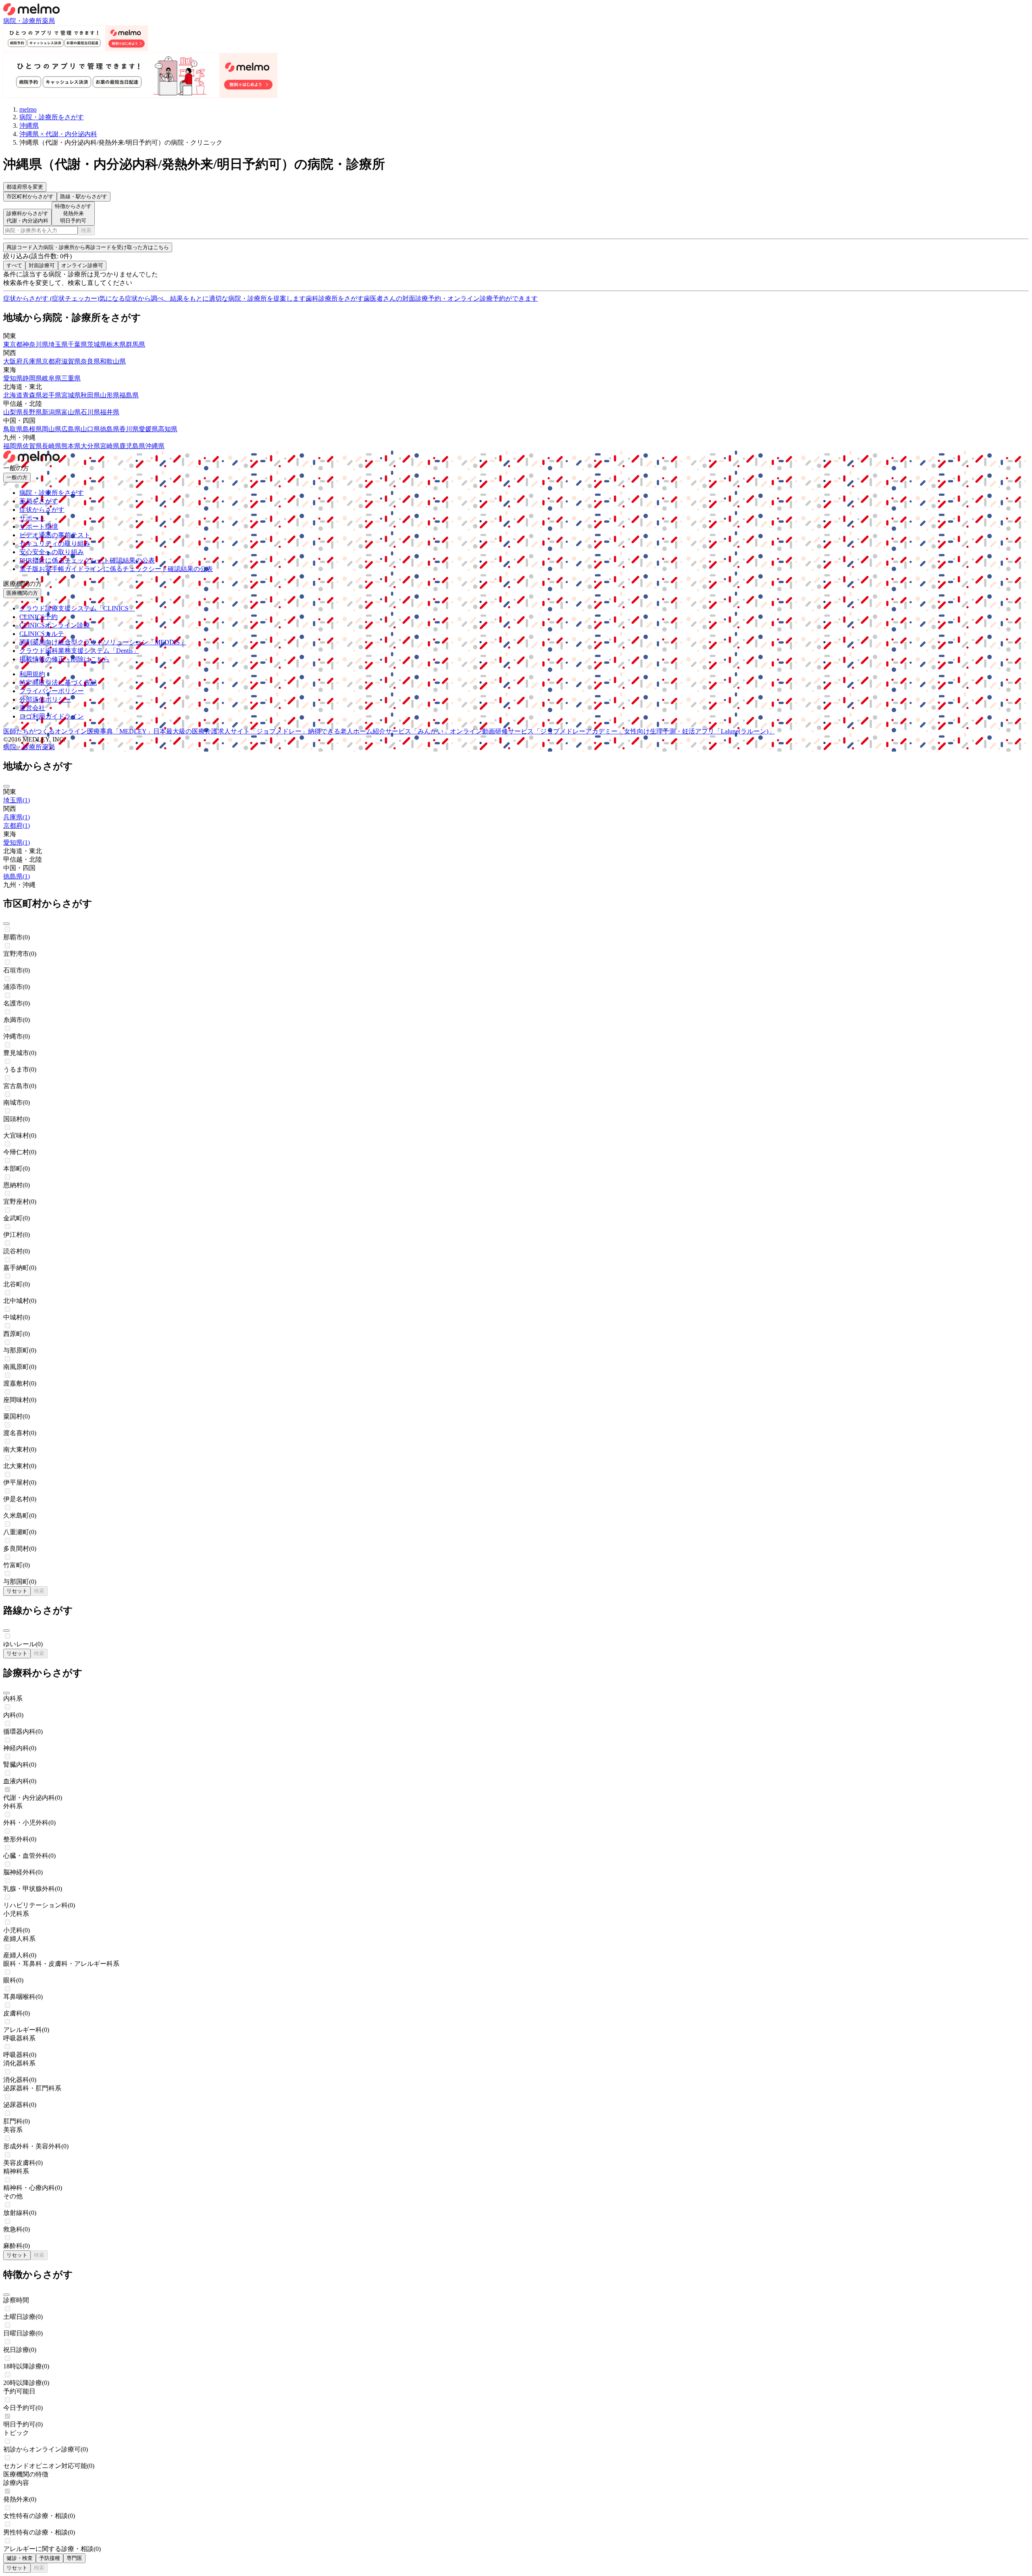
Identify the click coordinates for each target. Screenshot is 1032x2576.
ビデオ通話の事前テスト (55, 535)
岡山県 (52, 429)
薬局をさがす (39, 501)
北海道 (13, 395)
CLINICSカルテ (42, 634)
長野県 (32, 412)
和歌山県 (113, 361)
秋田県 (90, 395)
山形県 (110, 395)
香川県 (129, 429)
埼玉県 (58, 344)
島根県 (32, 429)
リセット (17, 1591)
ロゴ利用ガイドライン (52, 716)
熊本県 (71, 446)
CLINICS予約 (38, 617)
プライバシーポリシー (52, 691)
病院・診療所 (23, 21)
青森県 (32, 395)
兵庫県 (32, 361)
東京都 (13, 344)
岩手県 (52, 395)
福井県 (110, 412)
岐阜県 (52, 378)
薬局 (48, 21)
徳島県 (110, 429)
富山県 (71, 412)
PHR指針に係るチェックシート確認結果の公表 (87, 560)
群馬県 (135, 344)
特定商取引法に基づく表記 (58, 682)
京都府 (52, 361)
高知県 (168, 429)
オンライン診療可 (82, 265)
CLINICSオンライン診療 (55, 625)
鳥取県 (13, 429)
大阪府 (13, 361)
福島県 (129, 395)
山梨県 (13, 412)
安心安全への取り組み (52, 552)
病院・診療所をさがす (52, 493)
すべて (14, 265)
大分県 (90, 446)
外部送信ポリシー (45, 699)
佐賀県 (32, 446)
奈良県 (90, 361)
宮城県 (71, 395)
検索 (86, 230)
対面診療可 (42, 265)
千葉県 (77, 344)
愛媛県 (148, 429)
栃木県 (116, 344)
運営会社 (32, 708)
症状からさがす (42, 510)
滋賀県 (71, 361)
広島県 (71, 429)
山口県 (90, 429)
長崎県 (52, 446)
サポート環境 (39, 527)
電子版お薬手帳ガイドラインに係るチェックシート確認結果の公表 (116, 569)
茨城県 (97, 344)
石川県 (90, 412)
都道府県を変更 (25, 187)
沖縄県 (155, 446)
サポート (32, 518)
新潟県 (52, 412)
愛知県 (13, 378)
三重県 (71, 378)
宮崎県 (110, 446)
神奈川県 (35, 344)
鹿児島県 (132, 446)
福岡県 (13, 446)
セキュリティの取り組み (55, 543)
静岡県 (32, 378)
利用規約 (32, 674)
